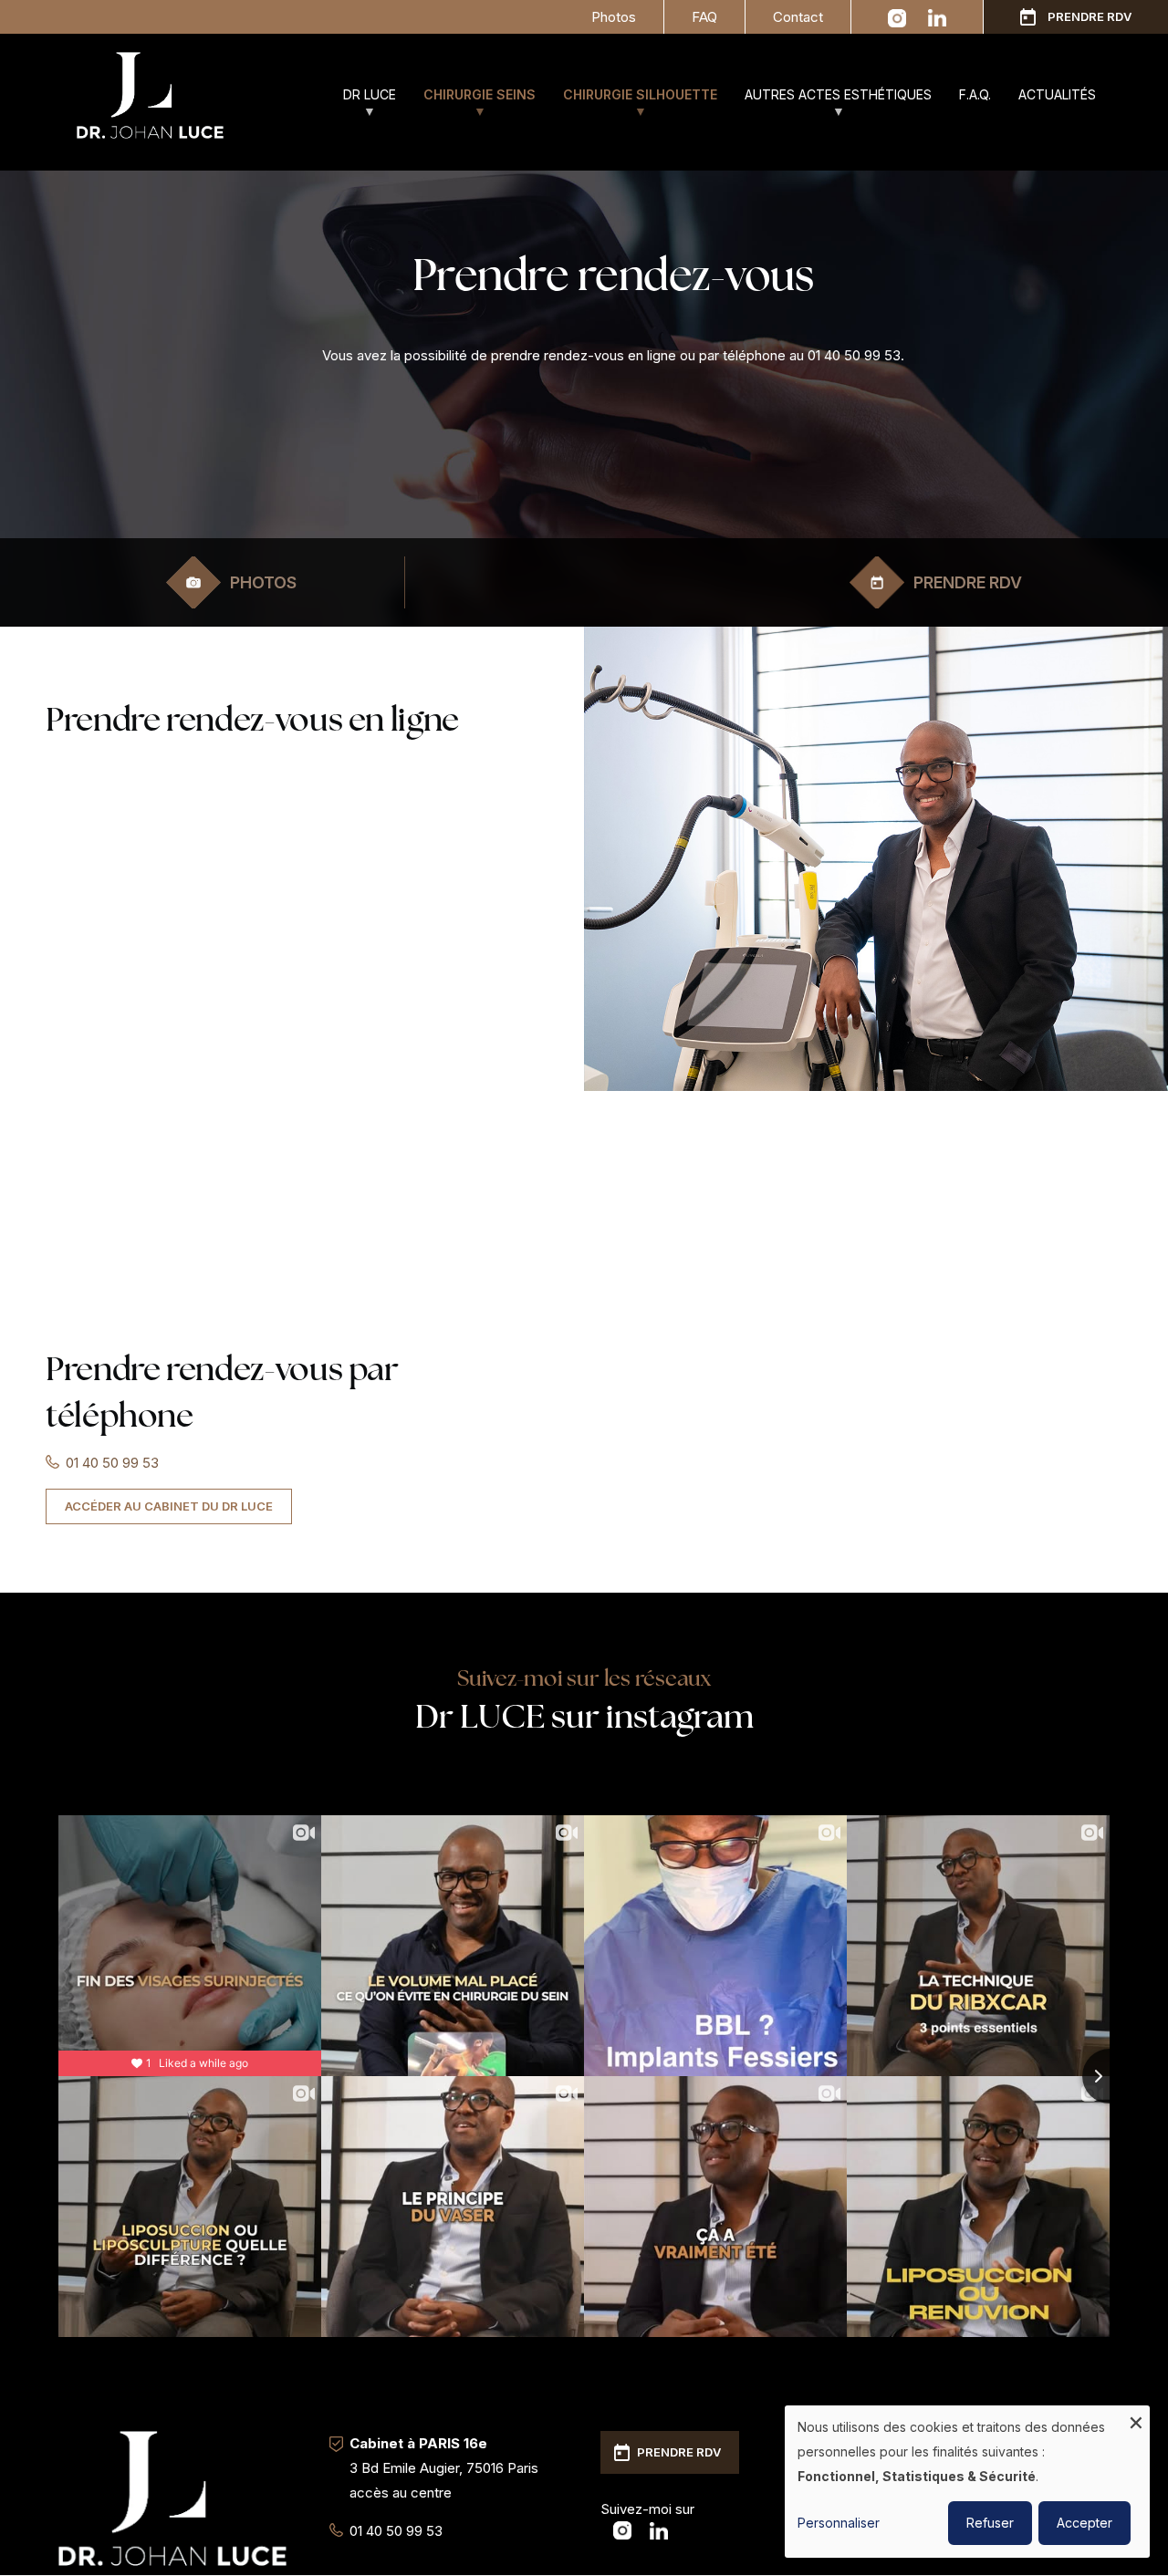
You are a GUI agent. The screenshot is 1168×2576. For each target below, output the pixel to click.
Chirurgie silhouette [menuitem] (633, 103)
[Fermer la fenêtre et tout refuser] (1136, 2417)
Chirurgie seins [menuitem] (473, 103)
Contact (798, 17)
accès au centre (401, 2493)
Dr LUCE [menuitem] (363, 103)
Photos (614, 17)
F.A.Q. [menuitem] (975, 94)
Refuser (990, 2523)
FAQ (704, 17)
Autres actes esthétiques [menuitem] (831, 103)
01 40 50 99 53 (112, 1463)
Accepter (1085, 2523)
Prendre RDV (1090, 16)
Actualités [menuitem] (1057, 94)
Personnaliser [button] (839, 2523)
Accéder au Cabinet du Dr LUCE (169, 1506)
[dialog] (967, 2482)
